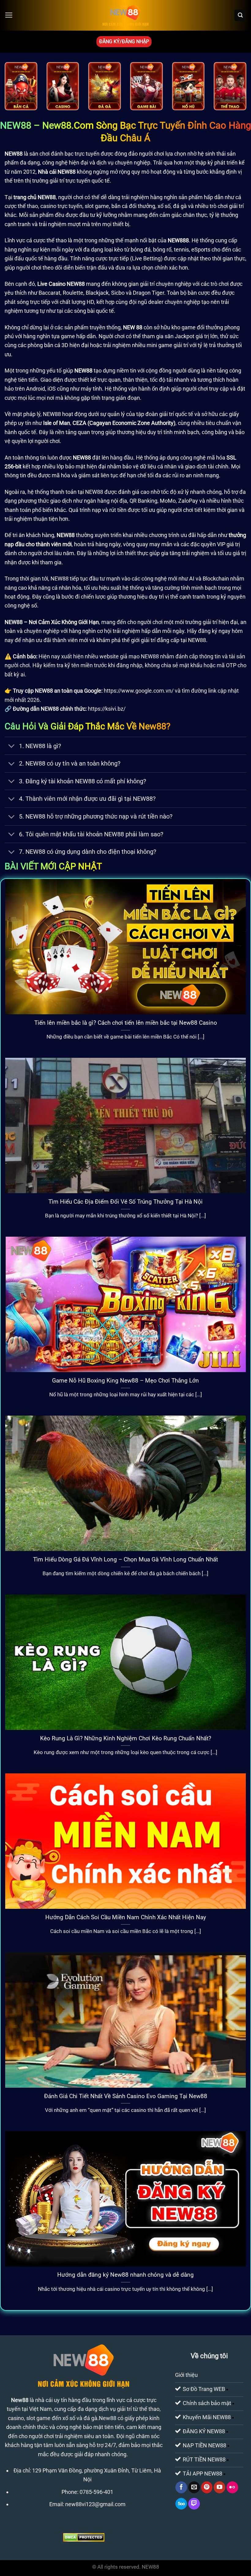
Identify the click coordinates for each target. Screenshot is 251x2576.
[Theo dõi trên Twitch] (194, 2504)
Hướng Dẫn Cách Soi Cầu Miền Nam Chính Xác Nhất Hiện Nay (126, 1917)
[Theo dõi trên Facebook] (181, 2487)
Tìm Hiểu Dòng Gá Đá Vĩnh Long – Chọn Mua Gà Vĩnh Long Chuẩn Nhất (125, 1559)
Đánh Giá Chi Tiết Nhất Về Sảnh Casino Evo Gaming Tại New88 (126, 2096)
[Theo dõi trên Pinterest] (207, 2487)
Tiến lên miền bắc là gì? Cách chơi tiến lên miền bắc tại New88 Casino (126, 1023)
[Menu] (9, 15)
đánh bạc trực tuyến (75, 154)
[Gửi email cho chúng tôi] (194, 2487)
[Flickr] (232, 2487)
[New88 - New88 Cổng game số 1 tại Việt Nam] (125, 15)
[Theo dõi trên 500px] (181, 2504)
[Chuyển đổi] (11, 746)
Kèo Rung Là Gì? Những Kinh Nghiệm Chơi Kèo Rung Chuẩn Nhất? (126, 1738)
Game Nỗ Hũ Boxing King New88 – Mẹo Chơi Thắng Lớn (125, 1381)
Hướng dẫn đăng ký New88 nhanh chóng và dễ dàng (125, 2275)
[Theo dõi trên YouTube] (219, 2487)
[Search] (240, 15)
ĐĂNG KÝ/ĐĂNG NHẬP (124, 42)
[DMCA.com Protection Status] (84, 2537)
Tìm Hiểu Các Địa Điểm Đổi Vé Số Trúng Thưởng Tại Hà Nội (125, 1202)
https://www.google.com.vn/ (139, 691)
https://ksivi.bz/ (107, 709)
